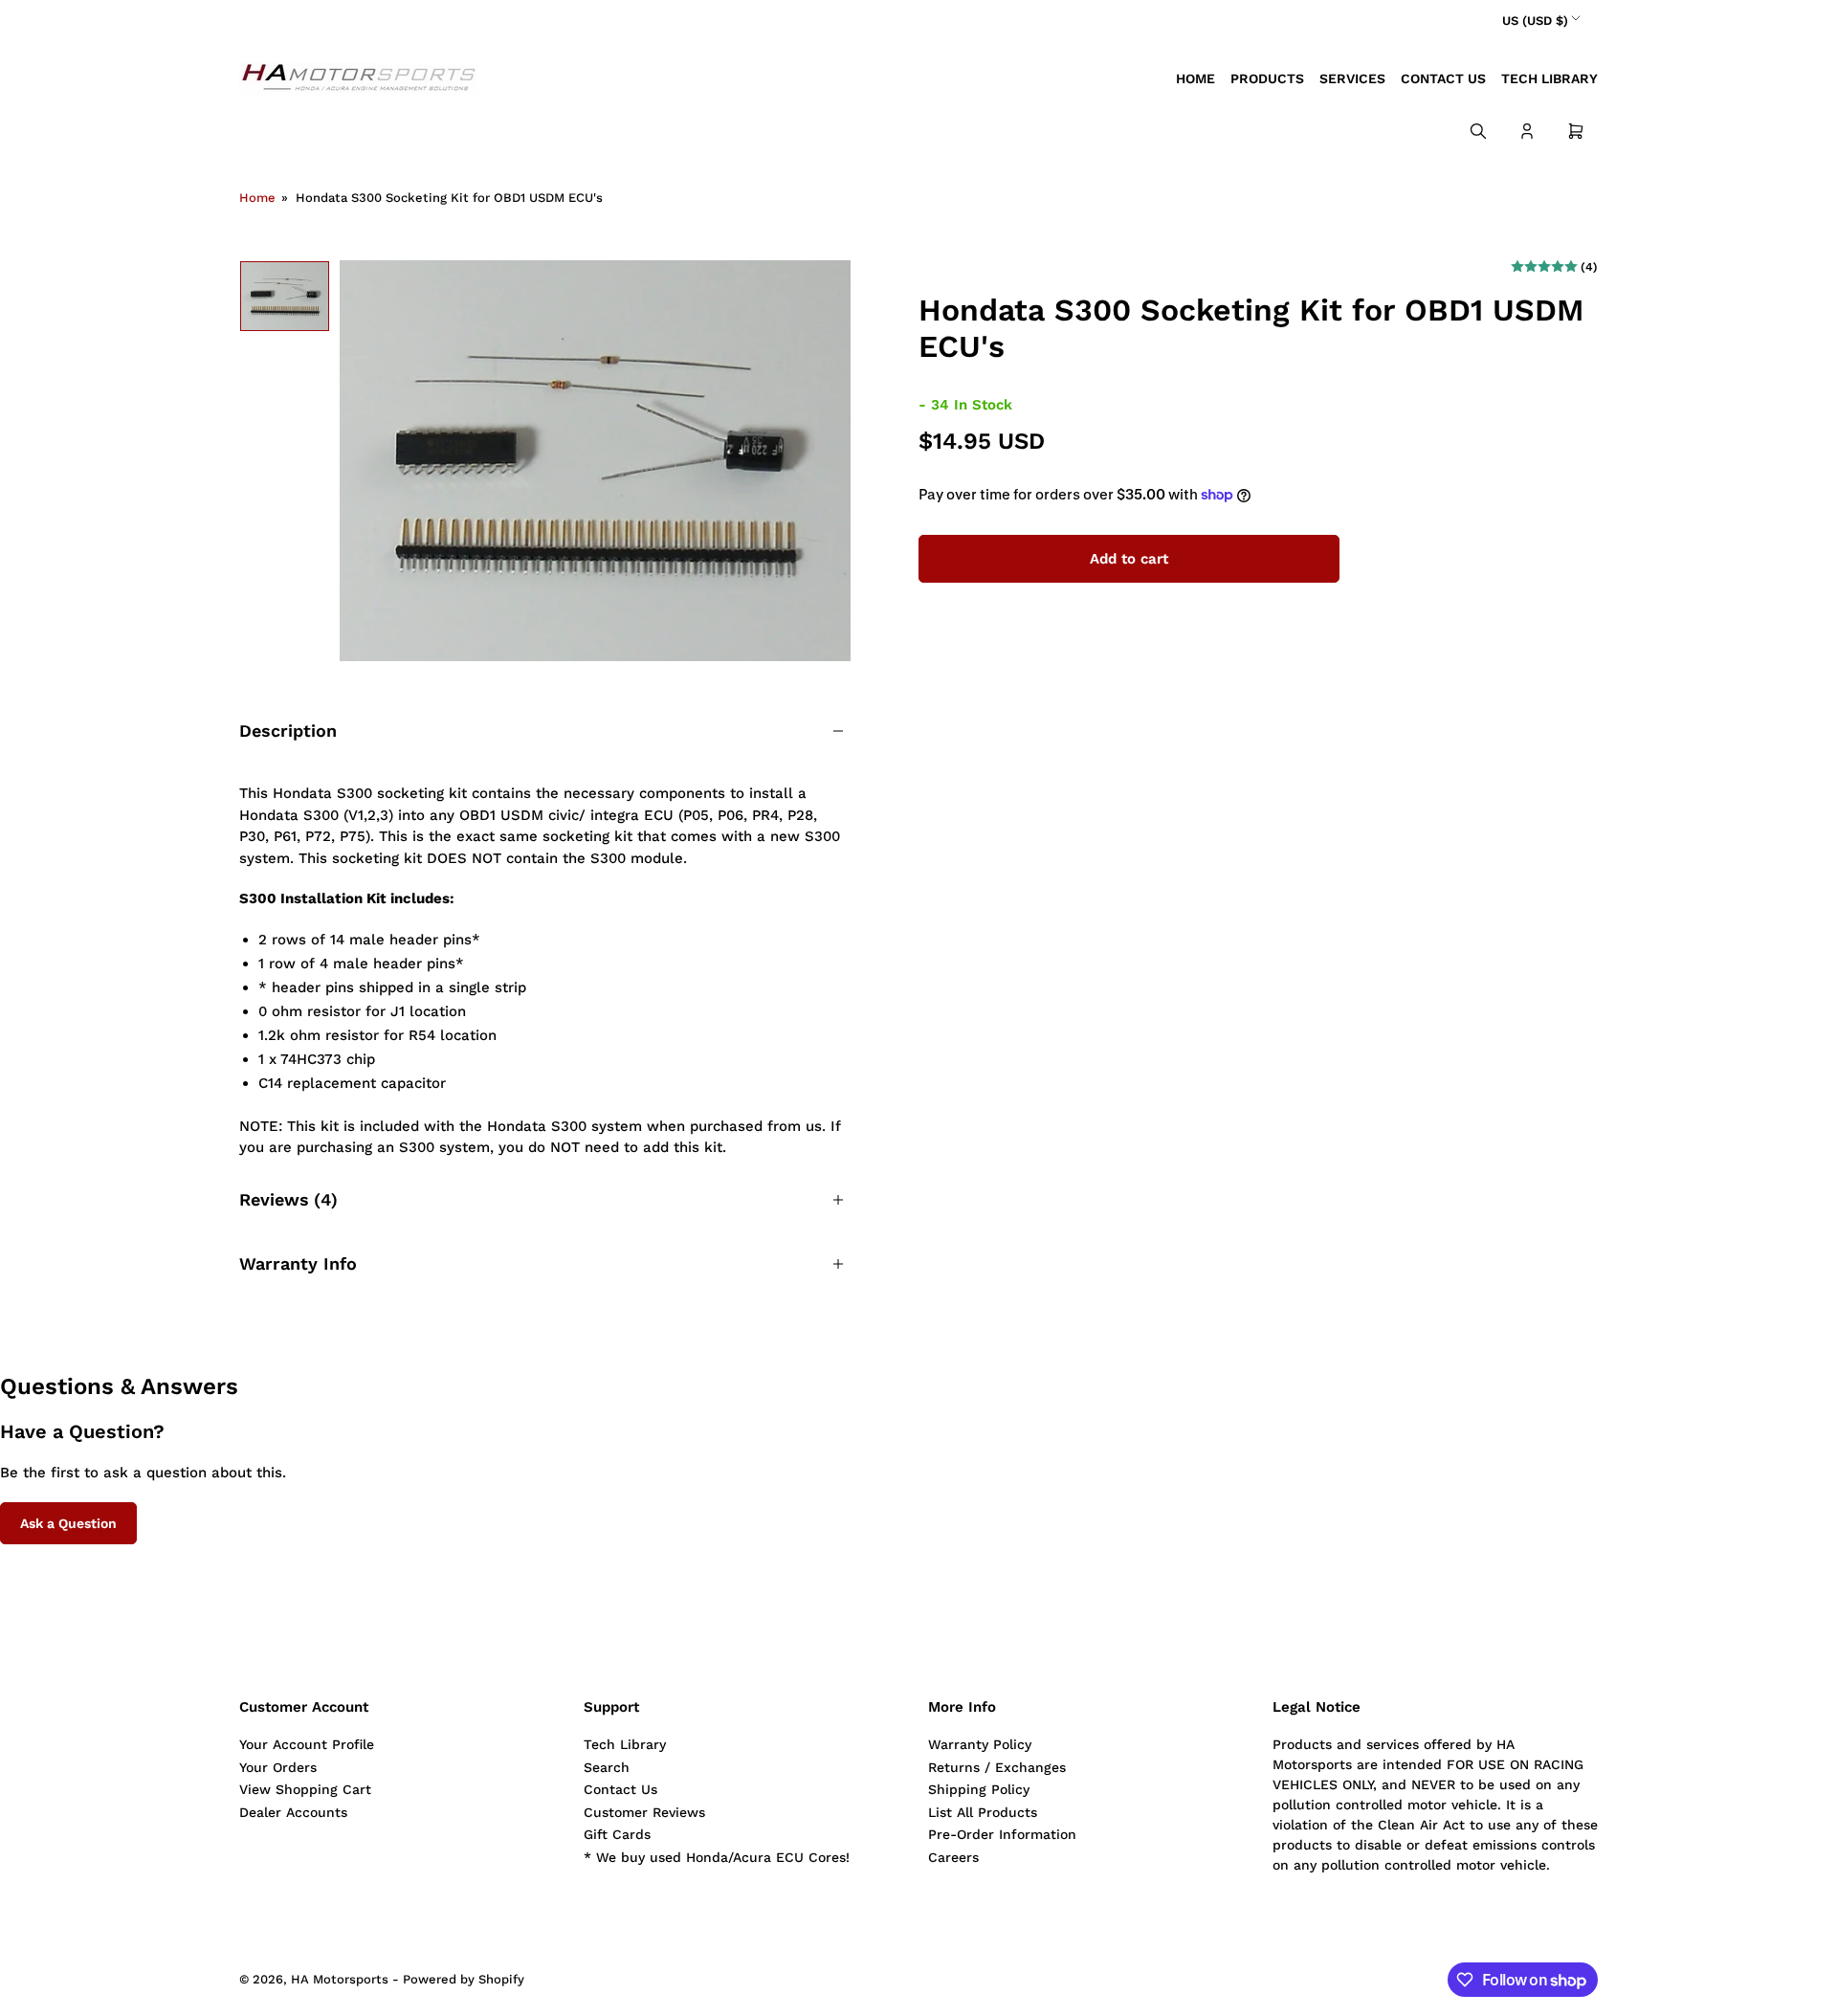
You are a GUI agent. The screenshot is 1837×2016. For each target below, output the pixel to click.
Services (1352, 78)
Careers (953, 1857)
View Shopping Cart (305, 1789)
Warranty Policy (980, 1744)
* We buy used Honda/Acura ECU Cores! (717, 1857)
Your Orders (278, 1767)
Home (1195, 78)
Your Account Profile (307, 1744)
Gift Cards (617, 1834)
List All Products (983, 1812)
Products (1267, 78)
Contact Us (1443, 78)
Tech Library (1549, 78)
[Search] (1478, 131)
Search (607, 1767)
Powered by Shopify (464, 1979)
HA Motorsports (340, 1979)
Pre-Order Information (1002, 1834)
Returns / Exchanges (997, 1767)
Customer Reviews (644, 1812)
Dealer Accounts (293, 1812)
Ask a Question (68, 1523)
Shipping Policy (979, 1789)
